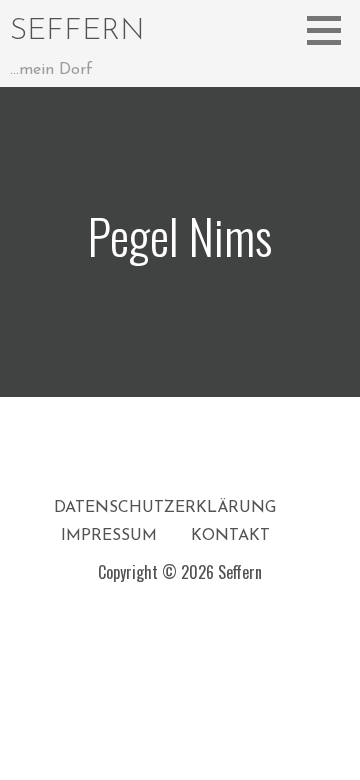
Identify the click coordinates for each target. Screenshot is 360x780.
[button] (331, 30)
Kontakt (230, 536)
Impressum (109, 536)
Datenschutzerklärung (165, 508)
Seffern (77, 31)
